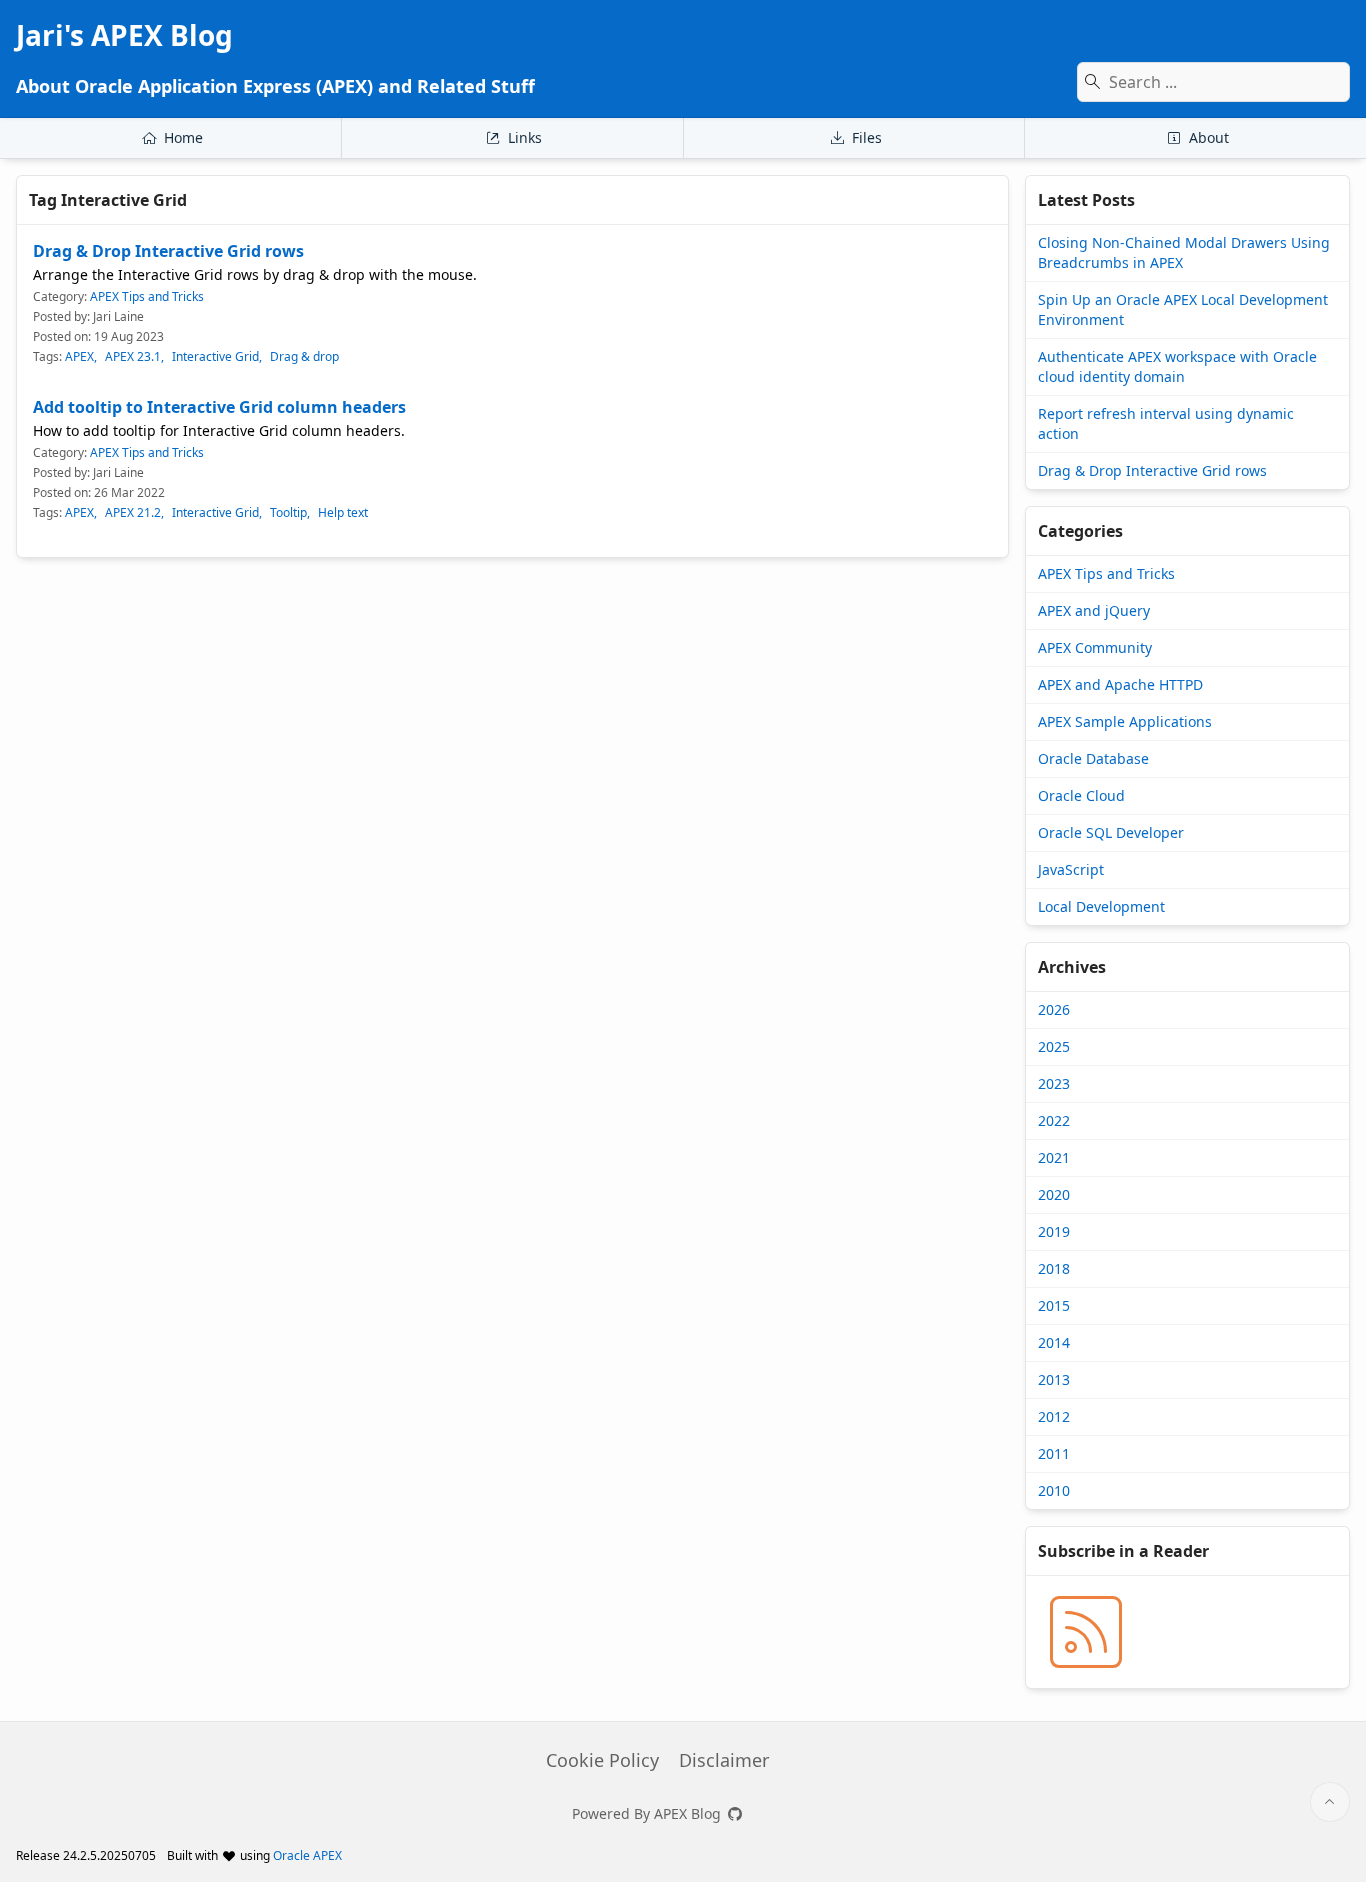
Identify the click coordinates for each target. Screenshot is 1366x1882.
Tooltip (288, 513)
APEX (79, 357)
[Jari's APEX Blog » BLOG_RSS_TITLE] (1086, 1632)
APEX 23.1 (133, 357)
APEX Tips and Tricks (147, 296)
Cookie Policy (602, 1760)
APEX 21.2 (133, 513)
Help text (343, 513)
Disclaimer (724, 1760)
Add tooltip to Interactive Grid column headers (219, 407)
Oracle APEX (307, 1855)
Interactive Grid (215, 357)
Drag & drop (304, 357)
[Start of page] (1330, 1802)
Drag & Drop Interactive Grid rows (168, 251)
